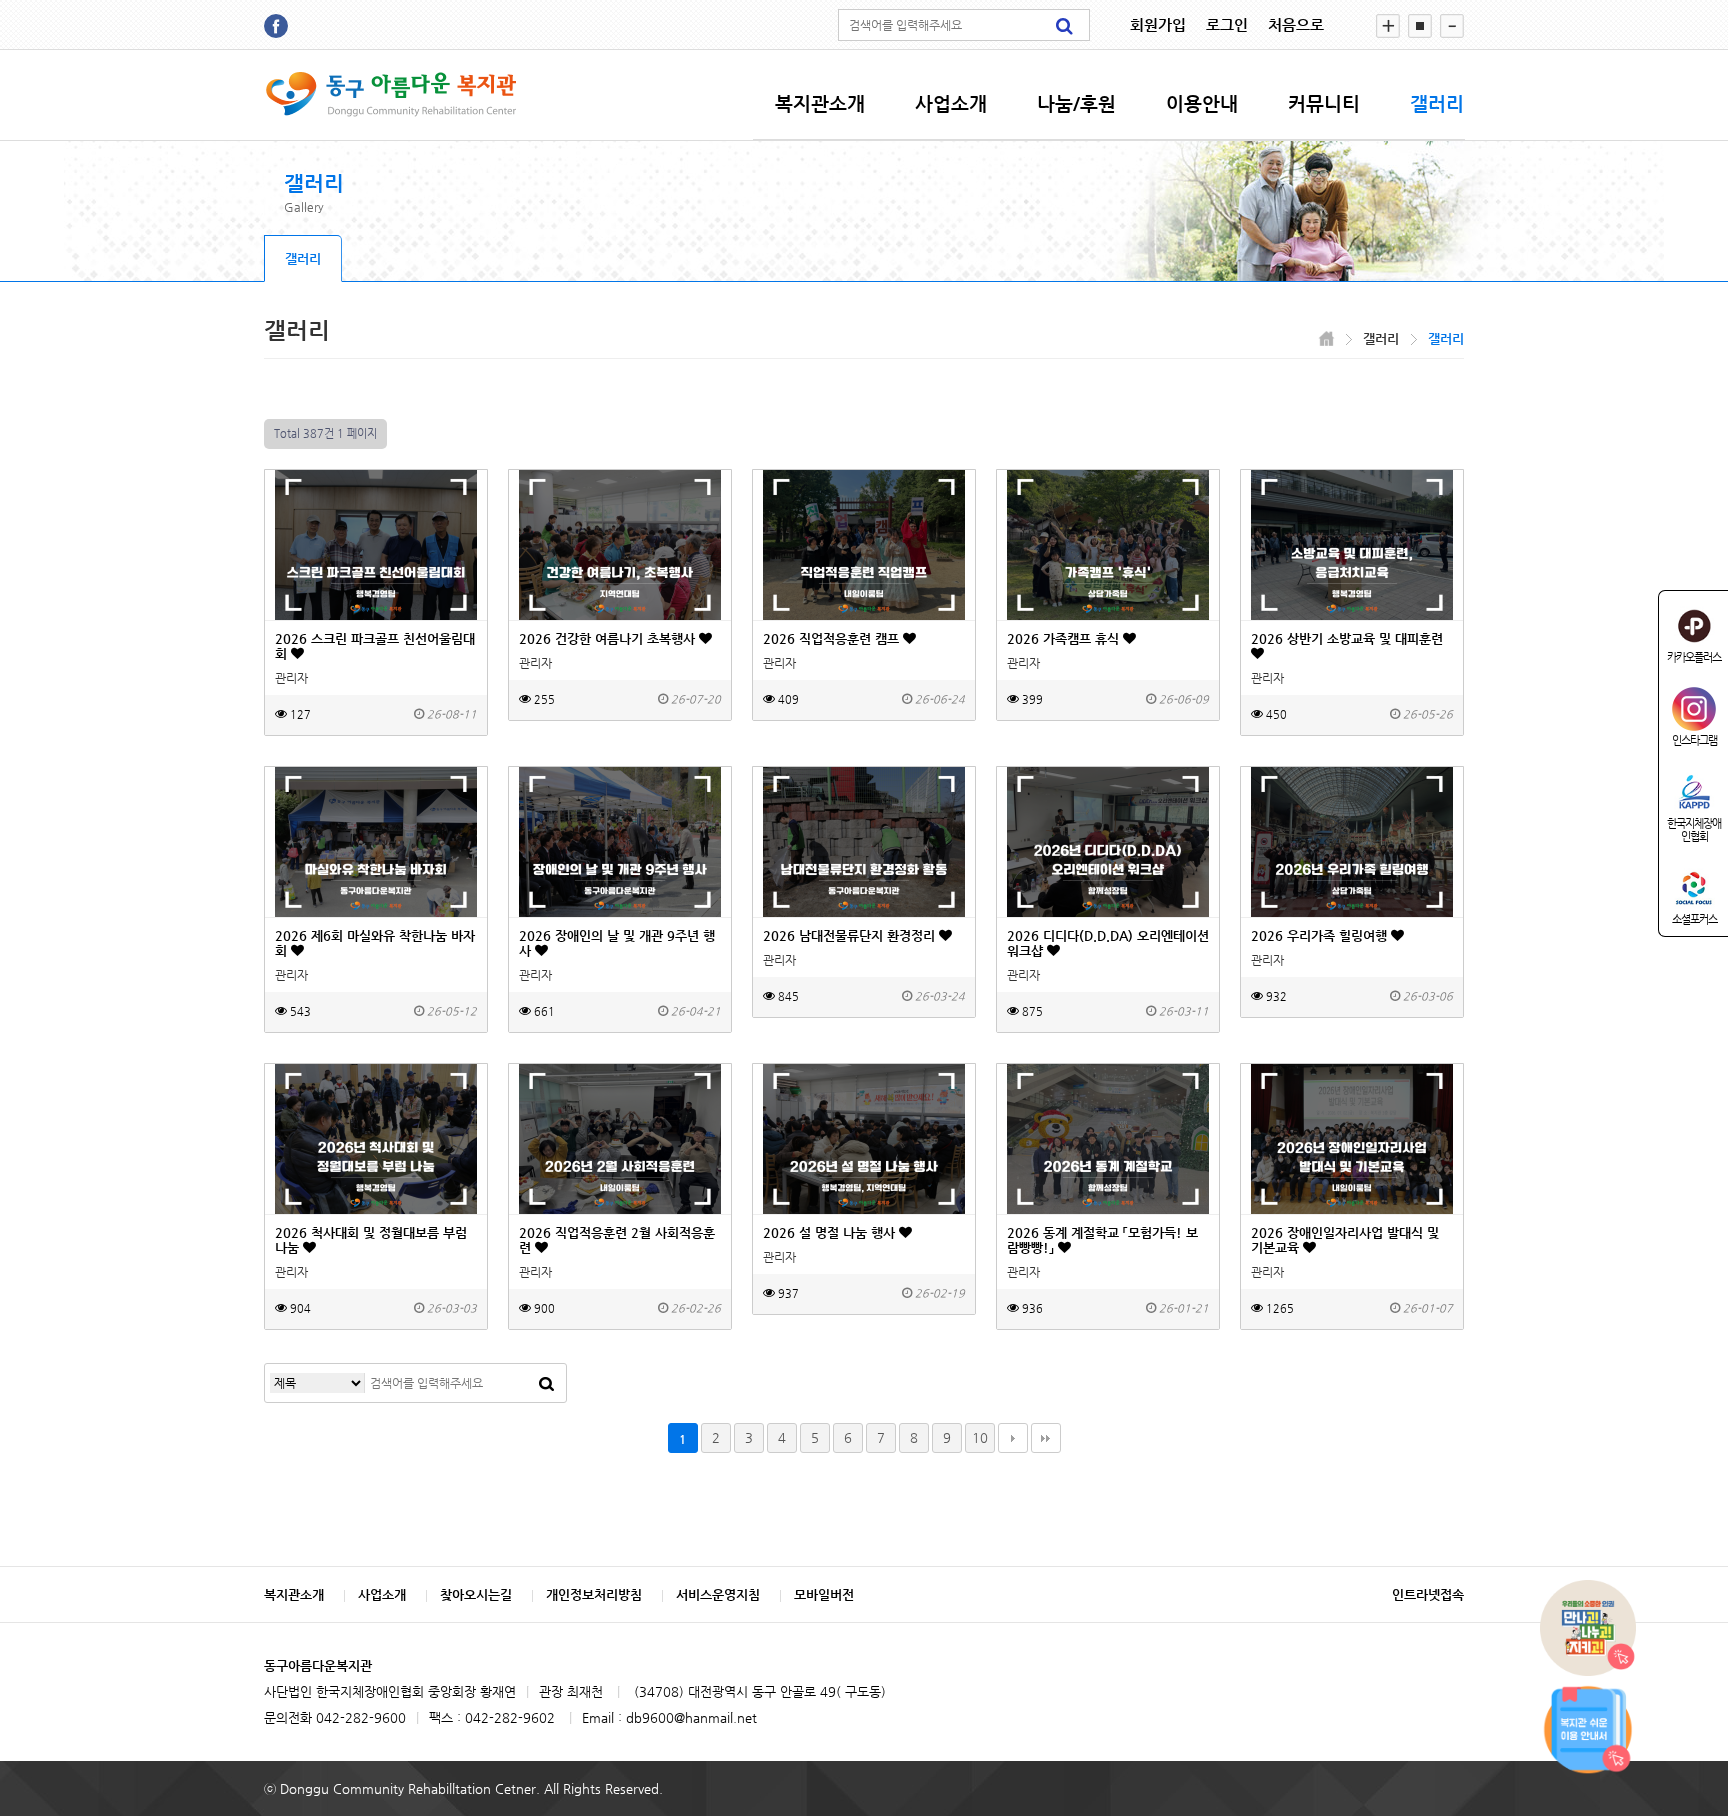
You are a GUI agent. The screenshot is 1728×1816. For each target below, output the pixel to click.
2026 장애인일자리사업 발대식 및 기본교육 (1345, 1240)
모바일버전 (824, 1594)
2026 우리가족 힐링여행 (1321, 935)
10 (980, 1437)
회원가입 (1158, 24)
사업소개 (951, 103)
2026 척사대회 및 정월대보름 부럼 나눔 (371, 1240)
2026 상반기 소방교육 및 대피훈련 (1347, 638)
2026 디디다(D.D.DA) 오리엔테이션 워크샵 (1108, 943)
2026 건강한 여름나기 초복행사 (609, 638)
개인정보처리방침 (594, 1594)
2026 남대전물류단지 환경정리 (851, 935)
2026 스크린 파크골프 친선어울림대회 (375, 646)
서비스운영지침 (718, 1594)
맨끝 (1046, 1438)
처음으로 (1296, 24)
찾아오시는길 (476, 1594)
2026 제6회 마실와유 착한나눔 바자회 (375, 943)
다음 (1013, 1438)
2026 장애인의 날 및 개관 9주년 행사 (617, 943)
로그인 (1227, 24)
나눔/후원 (1076, 103)
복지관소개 (820, 103)
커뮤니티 (1324, 103)
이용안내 (1202, 103)
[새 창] (276, 25)
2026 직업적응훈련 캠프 (833, 638)
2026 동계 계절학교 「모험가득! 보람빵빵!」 (1102, 1240)
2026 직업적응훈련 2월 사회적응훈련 (617, 1240)
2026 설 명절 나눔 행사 (831, 1232)
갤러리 (1437, 103)
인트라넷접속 (1428, 1594)
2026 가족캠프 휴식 (1065, 638)
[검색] (1064, 25)
